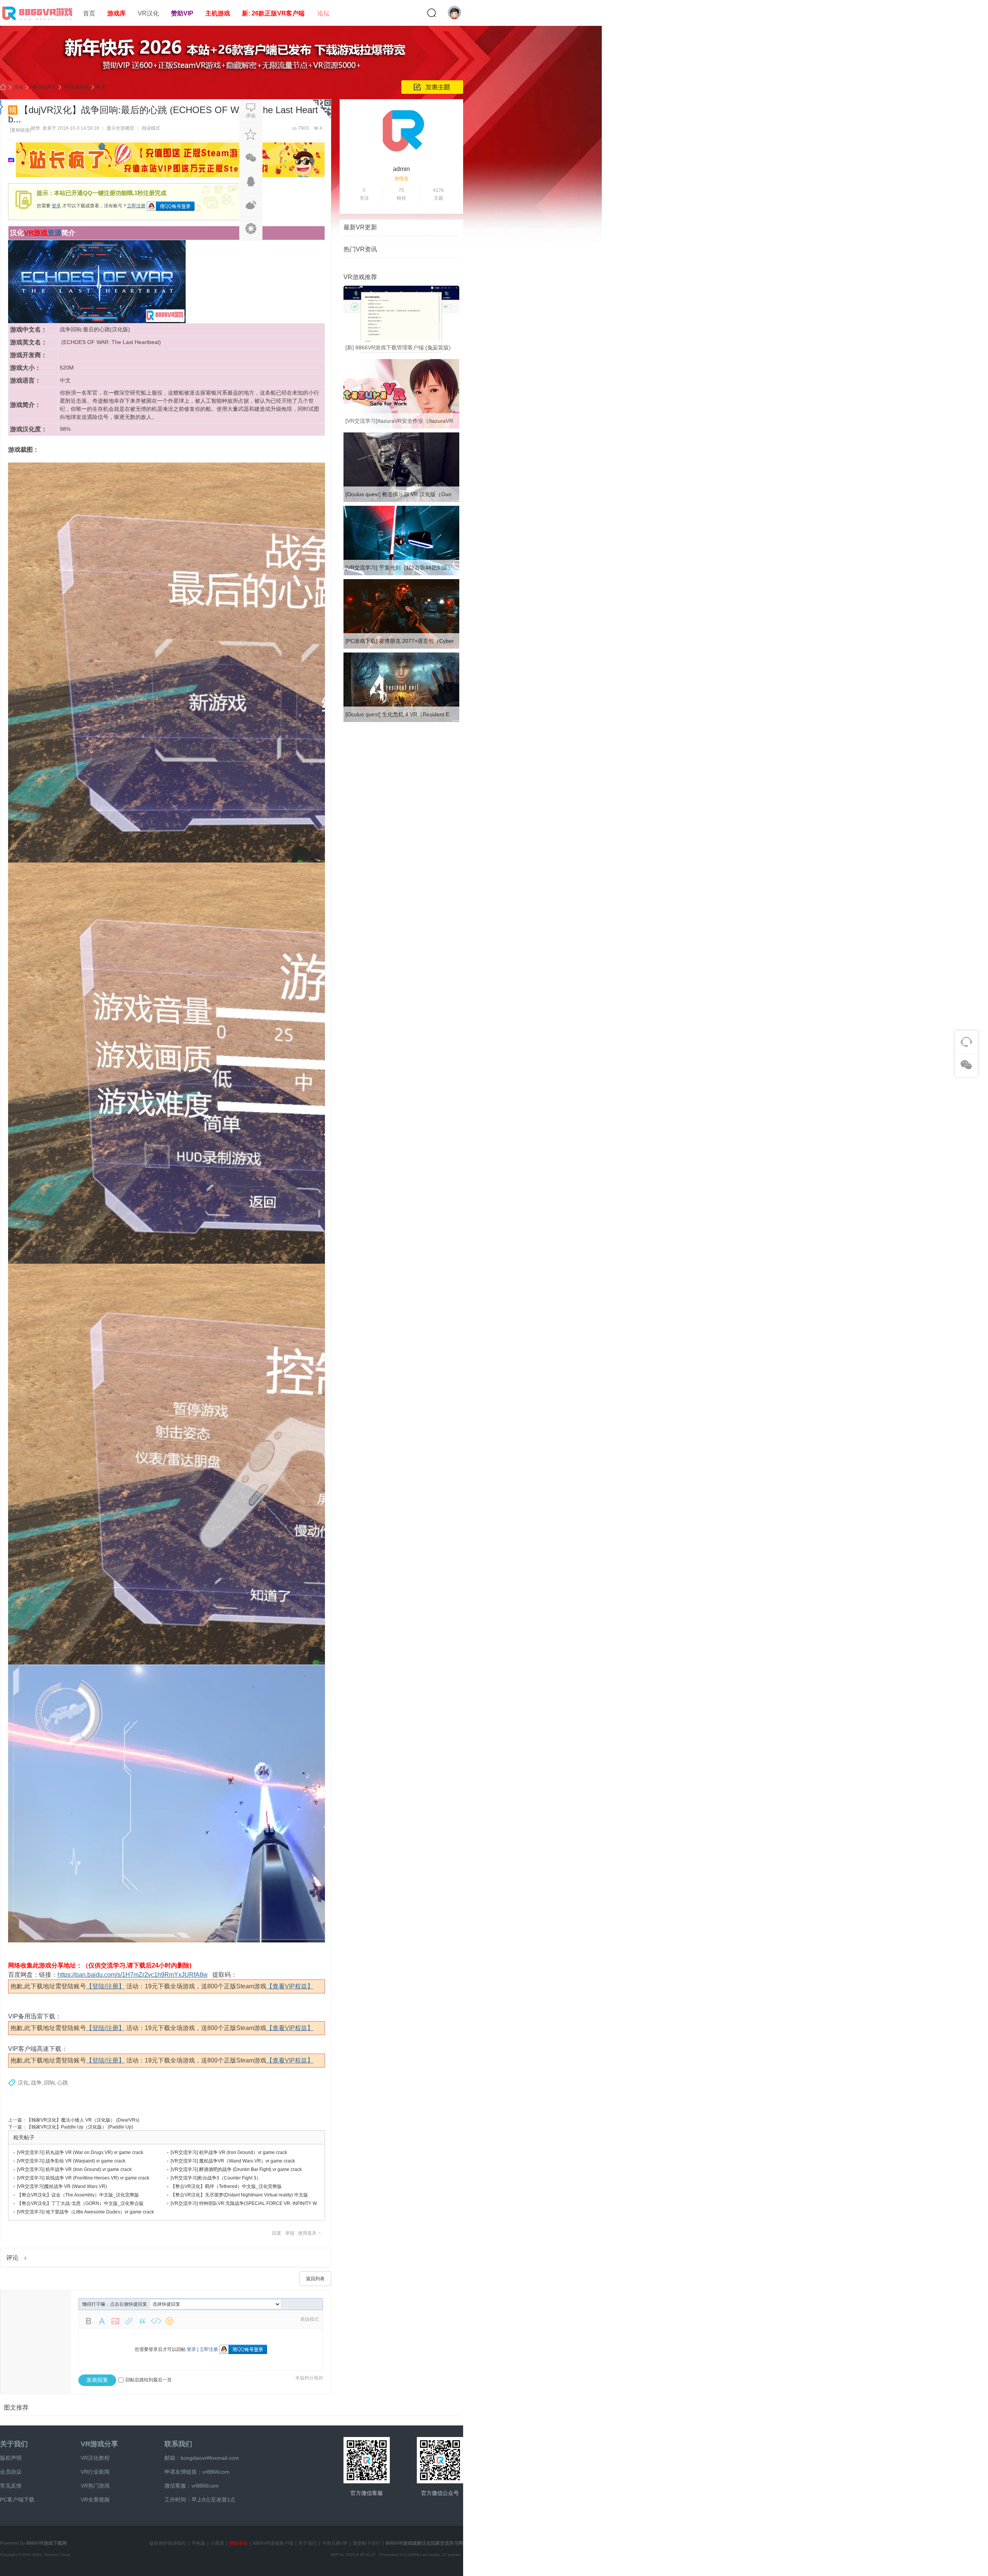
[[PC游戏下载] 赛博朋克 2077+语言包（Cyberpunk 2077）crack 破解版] (401, 647)
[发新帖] (432, 87)
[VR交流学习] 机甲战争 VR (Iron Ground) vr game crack (74, 2169)
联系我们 (178, 2444)
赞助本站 (239, 2543)
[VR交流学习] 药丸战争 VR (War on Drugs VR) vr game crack (80, 2152)
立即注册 (136, 206)
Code (156, 2321)
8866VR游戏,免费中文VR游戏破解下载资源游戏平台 (3, 87)
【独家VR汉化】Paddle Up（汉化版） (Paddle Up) (80, 2127)
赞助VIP (182, 13)
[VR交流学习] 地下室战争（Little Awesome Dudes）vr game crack (85, 2212)
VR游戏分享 (99, 2444)
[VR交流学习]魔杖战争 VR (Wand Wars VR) (62, 2186)
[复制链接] (20, 130)
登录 (56, 206)
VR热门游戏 (95, 2486)
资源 (54, 233)
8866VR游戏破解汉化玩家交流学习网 (424, 2543)
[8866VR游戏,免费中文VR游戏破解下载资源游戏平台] (39, 22)
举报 (290, 2233)
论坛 (323, 13)
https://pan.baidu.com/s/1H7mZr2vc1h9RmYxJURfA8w (133, 1975)
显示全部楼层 (120, 128)
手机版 (198, 2543)
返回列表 (315, 2279)
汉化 (23, 2083)
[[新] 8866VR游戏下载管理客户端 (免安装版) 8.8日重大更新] (401, 354)
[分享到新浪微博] (251, 205)
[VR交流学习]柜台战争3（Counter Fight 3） (216, 2178)
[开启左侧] (2, 107)
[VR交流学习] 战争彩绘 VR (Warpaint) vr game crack (71, 2161)
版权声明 (11, 2458)
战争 (36, 2083)
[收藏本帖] (251, 134)
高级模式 (310, 2319)
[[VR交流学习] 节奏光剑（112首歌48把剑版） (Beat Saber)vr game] (401, 574)
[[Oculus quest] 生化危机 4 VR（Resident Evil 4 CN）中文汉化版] (401, 720)
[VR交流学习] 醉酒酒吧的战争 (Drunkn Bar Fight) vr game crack (236, 2169)
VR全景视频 (95, 2500)
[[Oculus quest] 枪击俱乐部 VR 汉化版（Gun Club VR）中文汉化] (401, 500)
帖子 (101, 87)
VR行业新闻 (95, 2472)
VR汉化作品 (76, 87)
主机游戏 (218, 13)
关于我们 (14, 2444)
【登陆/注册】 (105, 1986)
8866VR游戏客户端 (273, 2543)
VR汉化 (148, 13)
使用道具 (307, 2233)
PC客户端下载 (17, 2500)
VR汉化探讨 (43, 87)
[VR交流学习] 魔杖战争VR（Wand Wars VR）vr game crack (233, 2161)
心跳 (63, 2083)
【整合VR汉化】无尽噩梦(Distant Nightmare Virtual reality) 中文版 (239, 2195)
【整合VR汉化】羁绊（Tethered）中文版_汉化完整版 (226, 2186)
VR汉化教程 (95, 2458)
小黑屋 (217, 2543)
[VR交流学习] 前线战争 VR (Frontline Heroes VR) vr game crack (83, 2178)
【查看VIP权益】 (290, 1986)
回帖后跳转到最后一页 (149, 2380)
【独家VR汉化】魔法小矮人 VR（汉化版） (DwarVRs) (83, 2120)
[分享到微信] (251, 158)
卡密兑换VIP (335, 2543)
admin (401, 169)
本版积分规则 (309, 2378)
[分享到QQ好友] (251, 181)
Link (129, 2321)
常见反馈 (11, 2486)
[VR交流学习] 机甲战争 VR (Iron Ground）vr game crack (229, 2152)
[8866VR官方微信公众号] (440, 2460)
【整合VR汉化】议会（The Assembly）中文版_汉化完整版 (78, 2195)
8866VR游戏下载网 (47, 2543)
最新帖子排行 (367, 2543)
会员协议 (11, 2472)
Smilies (169, 2321)
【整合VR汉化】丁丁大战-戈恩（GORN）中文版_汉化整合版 (80, 2203)
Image (115, 2321)
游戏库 (117, 13)
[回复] (251, 111)
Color (102, 2321)
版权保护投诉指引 (168, 2543)
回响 (49, 2083)
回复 (277, 2233)
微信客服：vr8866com (192, 2486)
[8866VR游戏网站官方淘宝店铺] (367, 2460)
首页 (89, 13)
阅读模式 (151, 128)
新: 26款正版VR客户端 (273, 13)
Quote (142, 2321)
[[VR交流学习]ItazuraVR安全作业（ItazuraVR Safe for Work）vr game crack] (401, 427)
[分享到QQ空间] (251, 229)
